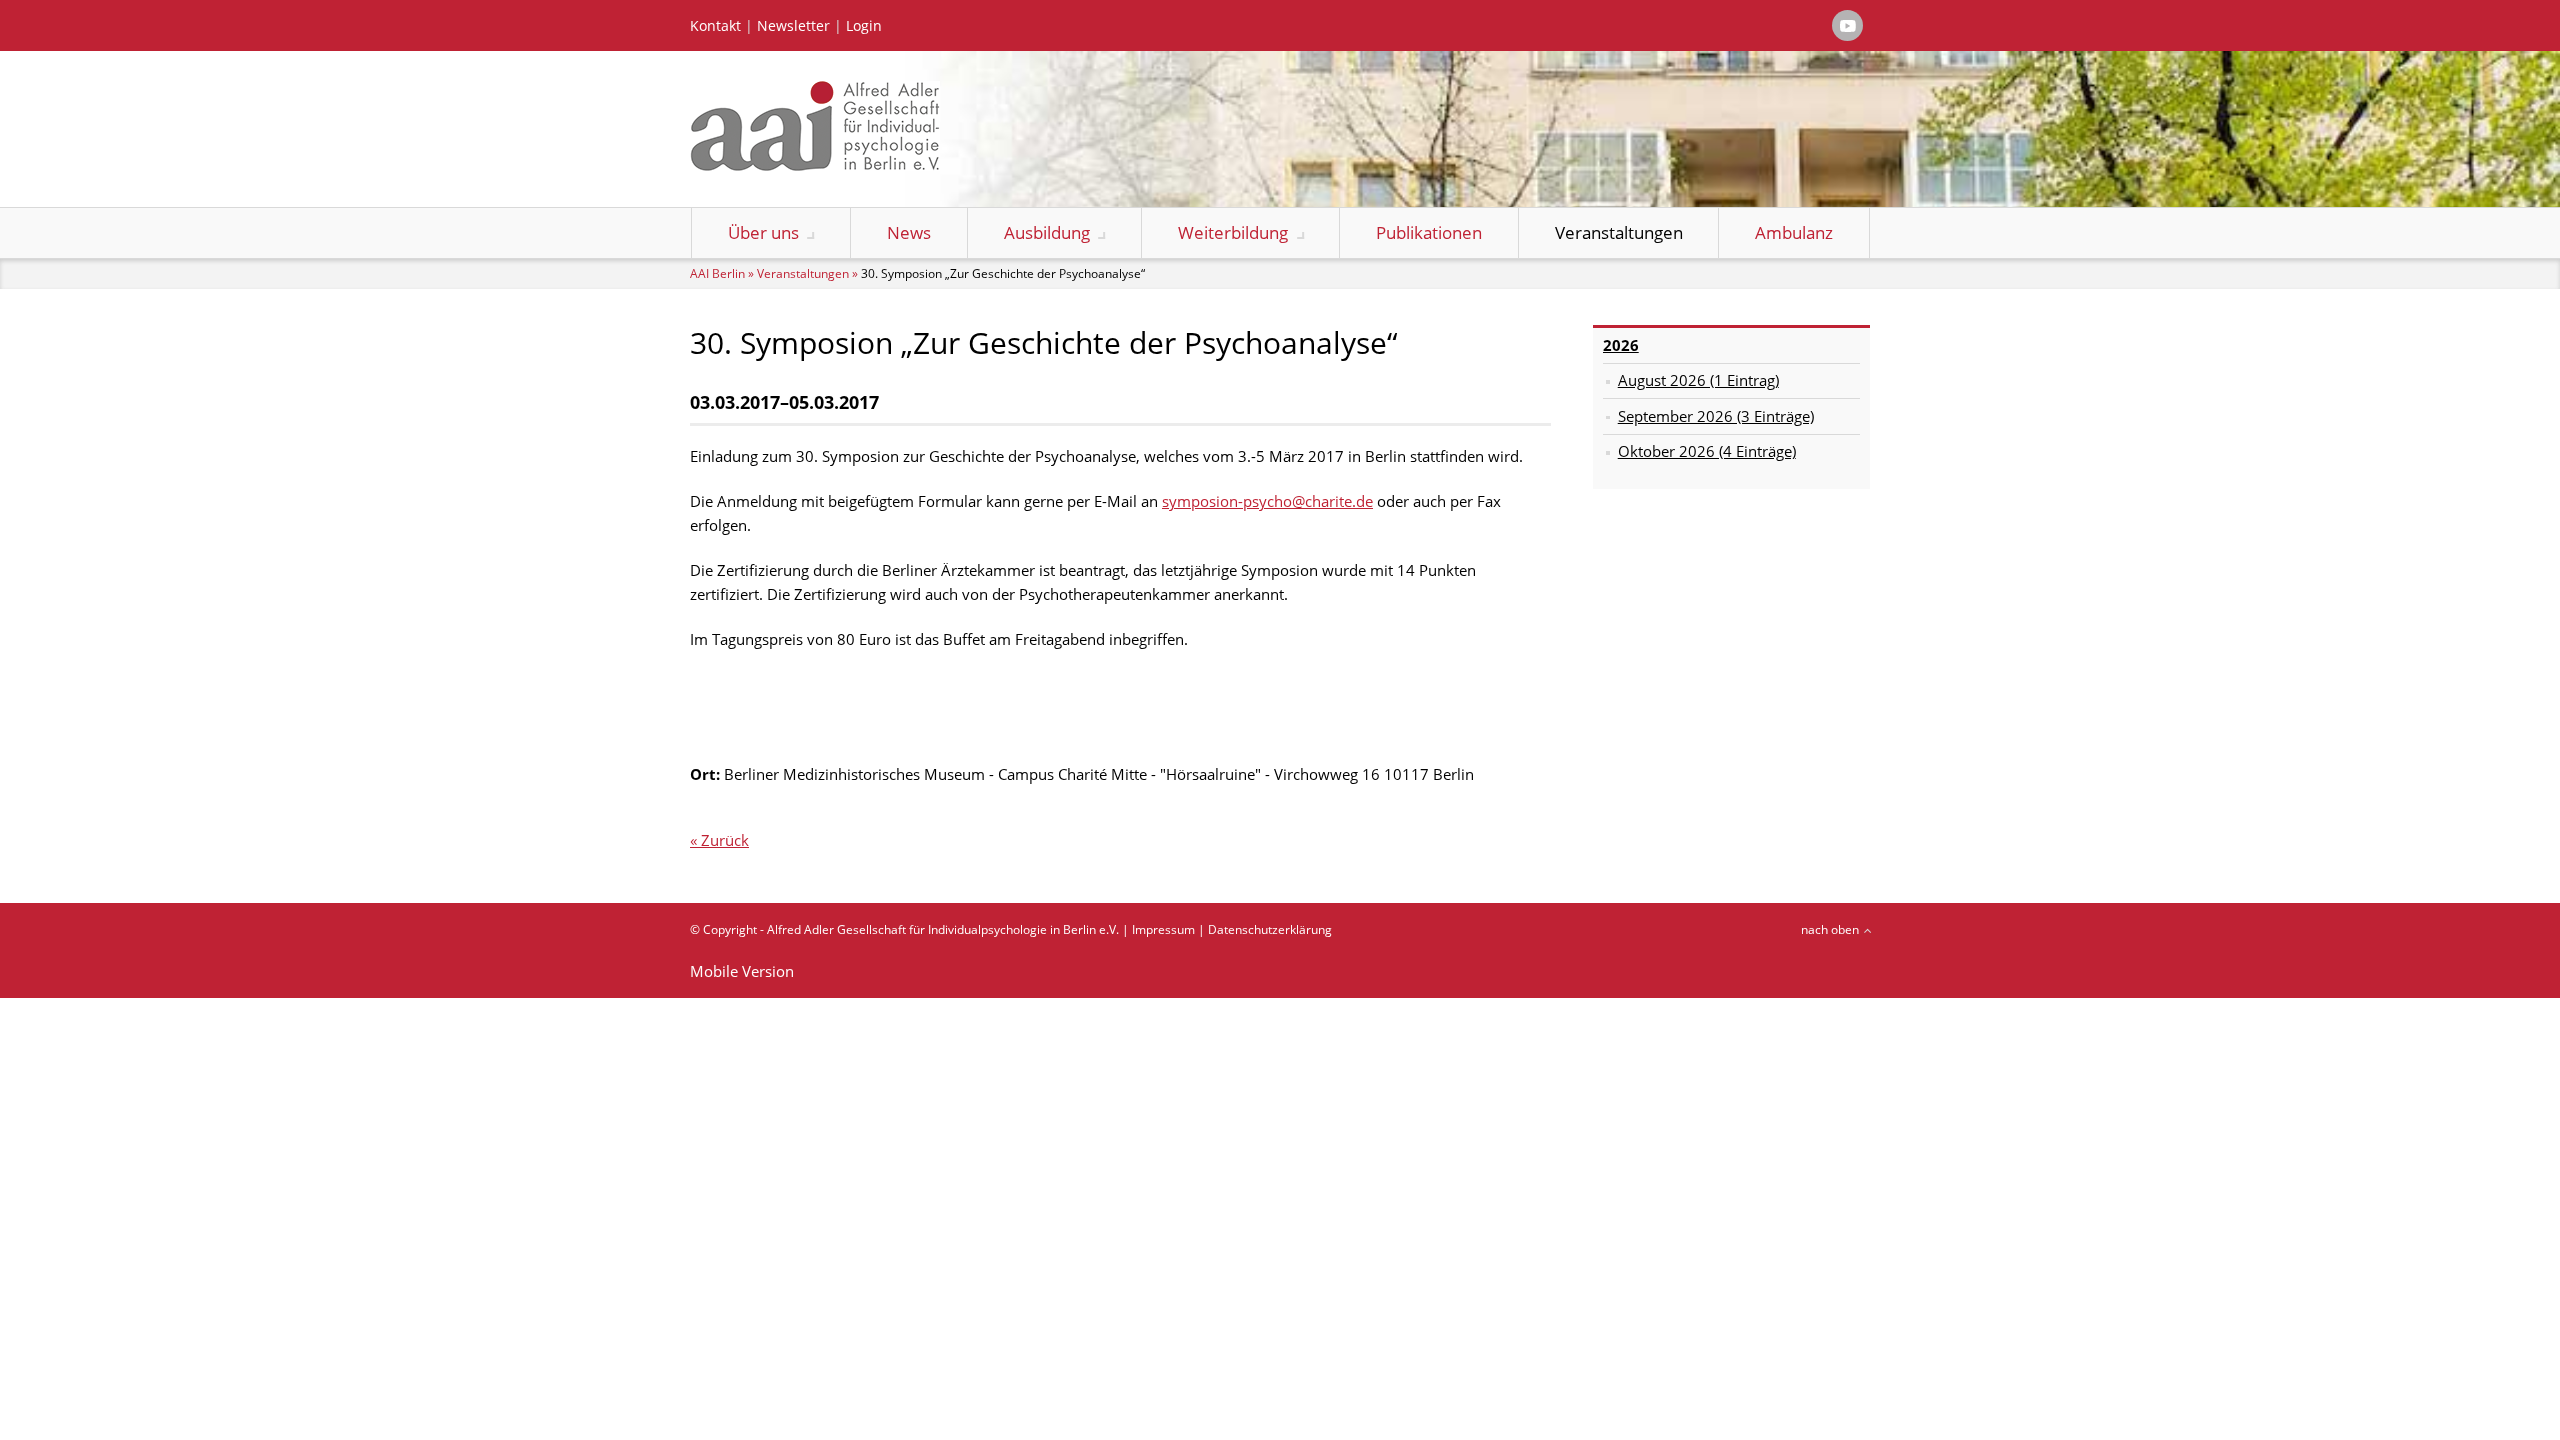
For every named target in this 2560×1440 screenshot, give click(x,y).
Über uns (763, 232)
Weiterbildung (1233, 232)
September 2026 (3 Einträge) (1716, 416)
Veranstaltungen (1619, 232)
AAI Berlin (717, 273)
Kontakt (715, 26)
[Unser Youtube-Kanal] (1847, 25)
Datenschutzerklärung (1270, 929)
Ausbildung (1047, 232)
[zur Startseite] (815, 165)
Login (864, 26)
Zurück (725, 840)
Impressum (1163, 929)
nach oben (1830, 929)
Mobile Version (742, 971)
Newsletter (793, 26)
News (909, 232)
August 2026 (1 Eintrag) (1698, 380)
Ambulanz (1794, 232)
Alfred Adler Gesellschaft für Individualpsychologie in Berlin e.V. (943, 929)
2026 (1621, 345)
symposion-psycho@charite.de (1267, 501)
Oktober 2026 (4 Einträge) (1707, 451)
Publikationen (1429, 232)
